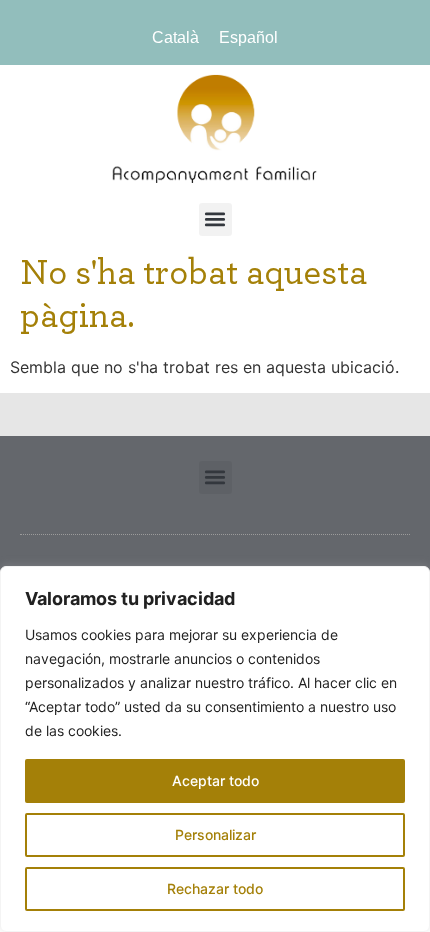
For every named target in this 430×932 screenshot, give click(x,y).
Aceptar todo (215, 780)
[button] (215, 219)
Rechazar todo (215, 888)
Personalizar (215, 834)
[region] (215, 749)
